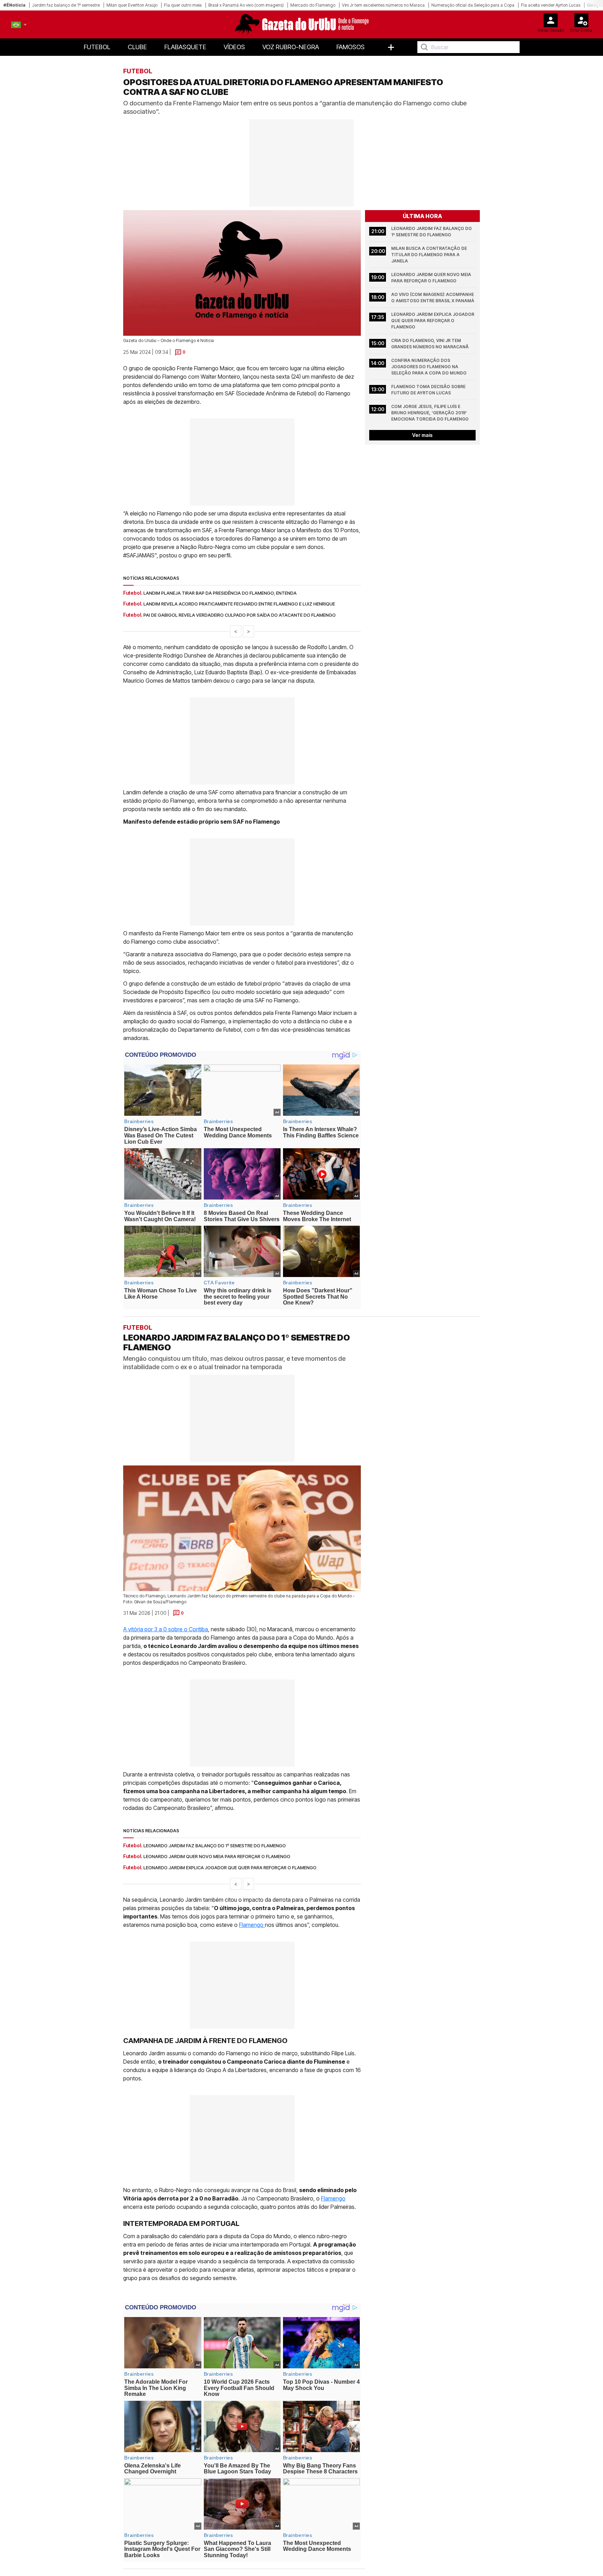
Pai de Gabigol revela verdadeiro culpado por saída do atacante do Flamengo (240, 615)
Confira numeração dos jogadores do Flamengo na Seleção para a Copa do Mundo (429, 367)
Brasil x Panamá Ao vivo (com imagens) (246, 5)
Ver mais (422, 435)
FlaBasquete (185, 47)
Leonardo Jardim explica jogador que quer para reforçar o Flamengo (433, 321)
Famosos (351, 47)
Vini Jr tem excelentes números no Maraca (383, 5)
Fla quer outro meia (183, 5)
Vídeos (234, 47)
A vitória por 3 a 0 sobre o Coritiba (166, 1629)
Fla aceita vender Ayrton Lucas (551, 5)
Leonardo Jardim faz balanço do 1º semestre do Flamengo (432, 232)
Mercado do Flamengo (313, 5)
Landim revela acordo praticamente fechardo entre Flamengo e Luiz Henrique (239, 604)
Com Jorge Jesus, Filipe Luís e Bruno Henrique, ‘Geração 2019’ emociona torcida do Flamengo (430, 413)
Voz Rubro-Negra (291, 47)
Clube (137, 47)
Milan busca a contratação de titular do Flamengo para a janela (430, 255)
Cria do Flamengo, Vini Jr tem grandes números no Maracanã (430, 344)
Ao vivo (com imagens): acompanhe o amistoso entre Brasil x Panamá (433, 298)
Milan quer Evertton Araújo (132, 5)
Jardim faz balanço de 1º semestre (66, 5)
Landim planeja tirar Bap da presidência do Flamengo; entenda (220, 593)
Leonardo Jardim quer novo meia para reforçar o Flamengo (432, 278)
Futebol (97, 47)
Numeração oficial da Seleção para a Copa (473, 5)
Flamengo (252, 1925)
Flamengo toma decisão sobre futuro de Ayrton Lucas (429, 390)
